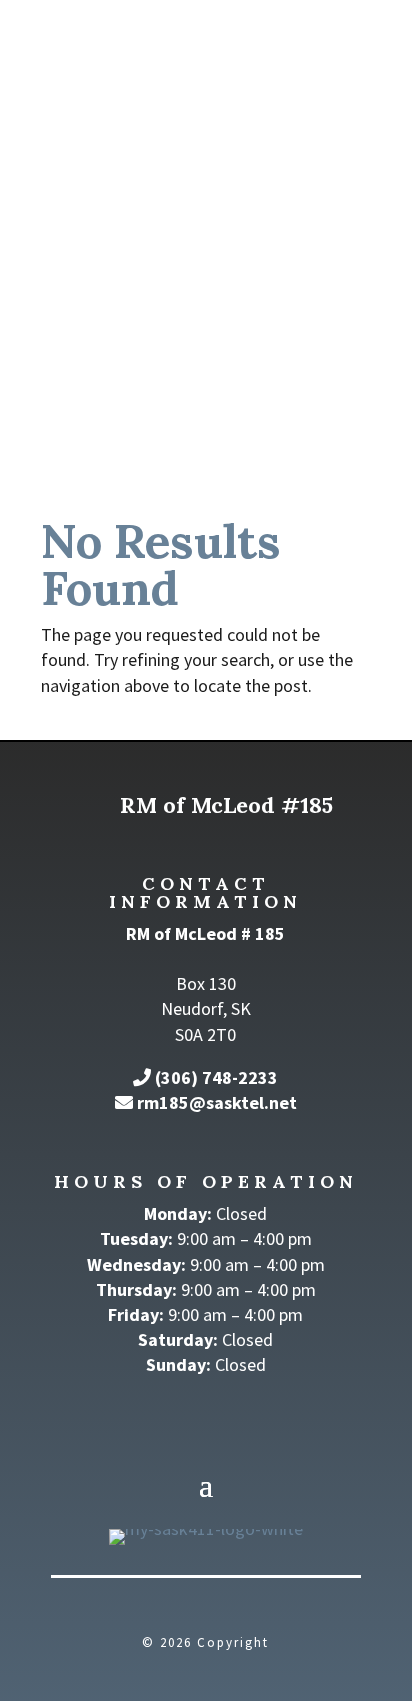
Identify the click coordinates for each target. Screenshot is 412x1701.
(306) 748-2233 (216, 1077)
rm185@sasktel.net (217, 1102)
